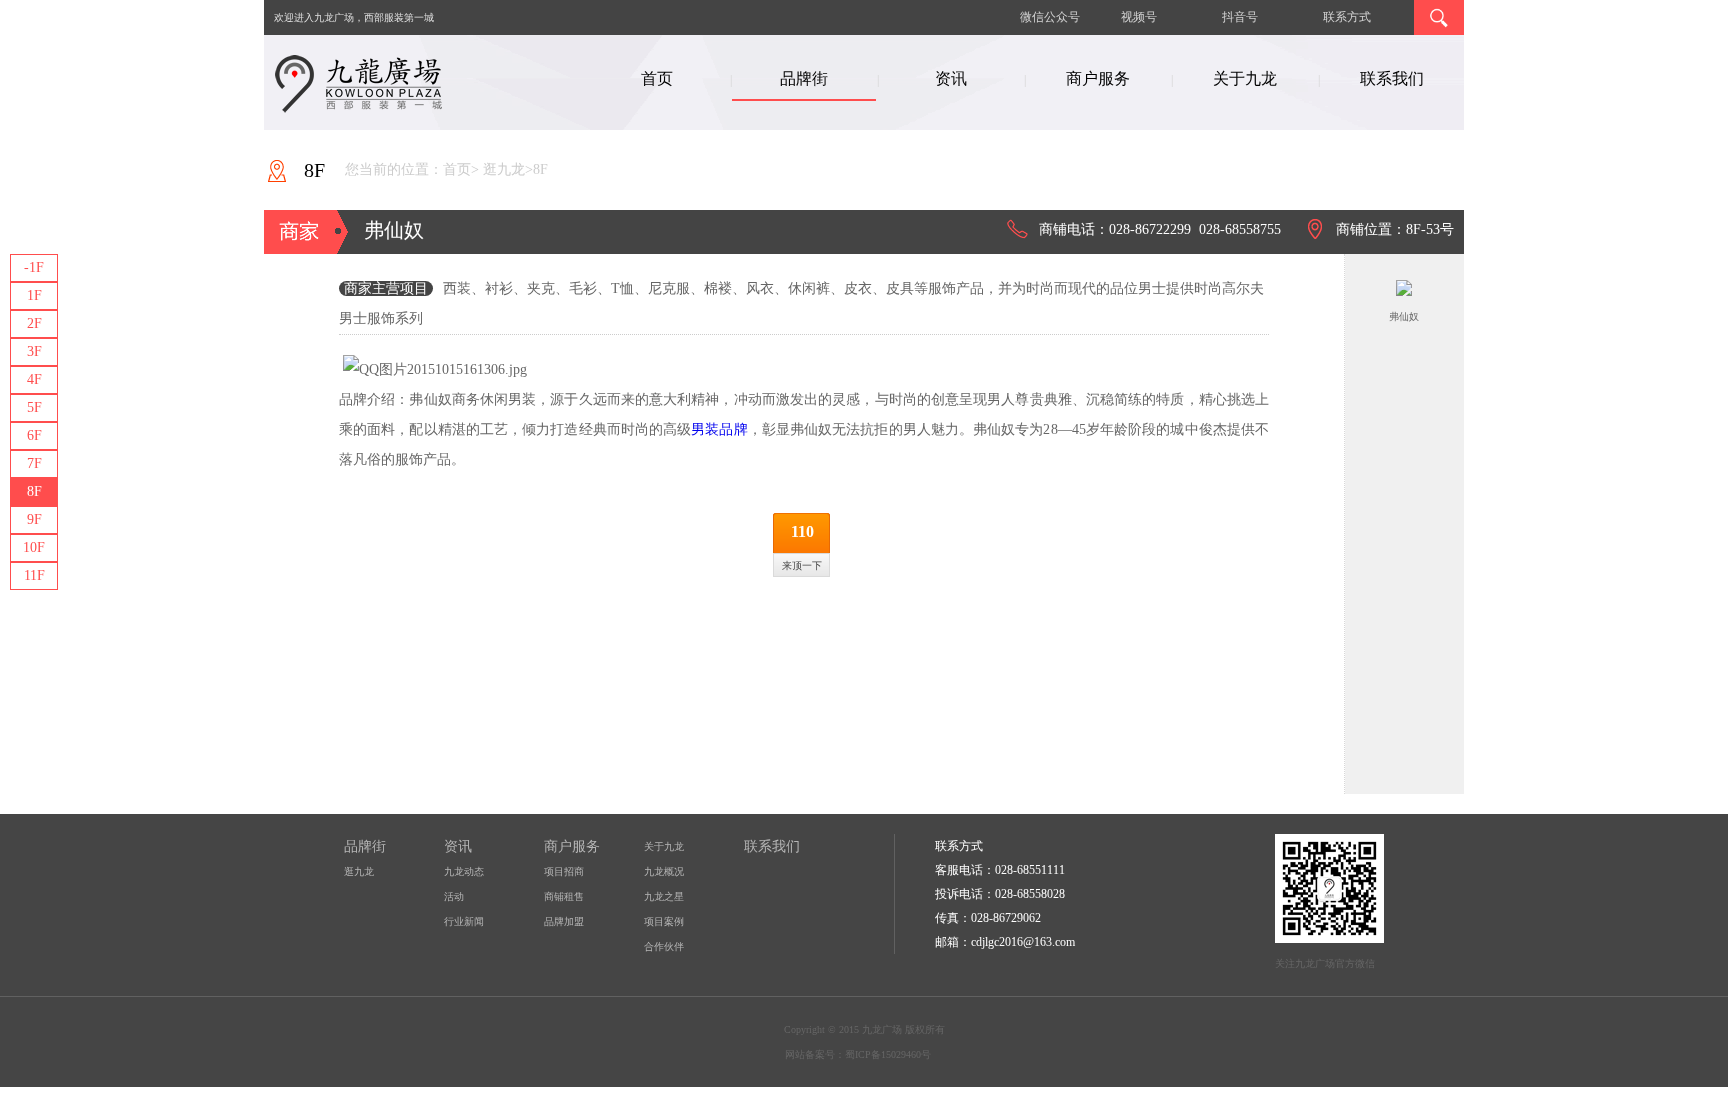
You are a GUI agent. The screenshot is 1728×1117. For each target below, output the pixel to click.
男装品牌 (719, 429)
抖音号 (1240, 17)
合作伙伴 (664, 946)
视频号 (1139, 17)
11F (34, 575)
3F (34, 351)
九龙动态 (464, 871)
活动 (454, 896)
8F (34, 491)
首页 (657, 78)
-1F (34, 267)
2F (34, 323)
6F (34, 435)
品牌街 (804, 78)
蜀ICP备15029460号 (888, 1054)
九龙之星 (664, 896)
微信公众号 (1050, 17)
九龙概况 (664, 871)
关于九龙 (1245, 78)
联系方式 (1347, 17)
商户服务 (1098, 78)
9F (34, 519)
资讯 (951, 78)
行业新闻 (464, 921)
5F (34, 407)
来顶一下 (802, 565)
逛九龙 (359, 871)
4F (34, 379)
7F (34, 463)
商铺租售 (564, 896)
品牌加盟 (564, 921)
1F (34, 295)
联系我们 (1392, 78)
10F (34, 547)
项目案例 (664, 921)
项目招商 (564, 871)
